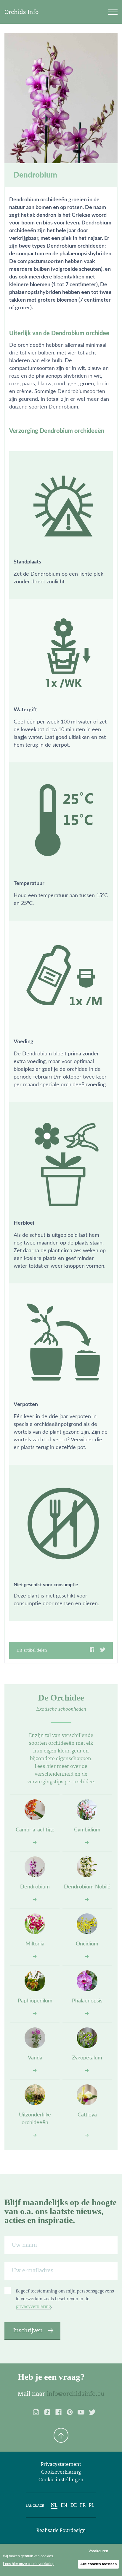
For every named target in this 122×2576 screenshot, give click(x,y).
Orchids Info (21, 12)
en (64, 2505)
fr (83, 2505)
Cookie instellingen (61, 2480)
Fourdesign (73, 2530)
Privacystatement (61, 2464)
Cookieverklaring (61, 2472)
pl (91, 2505)
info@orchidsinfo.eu (76, 2394)
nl (54, 2505)
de (74, 2505)
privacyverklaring (33, 2306)
